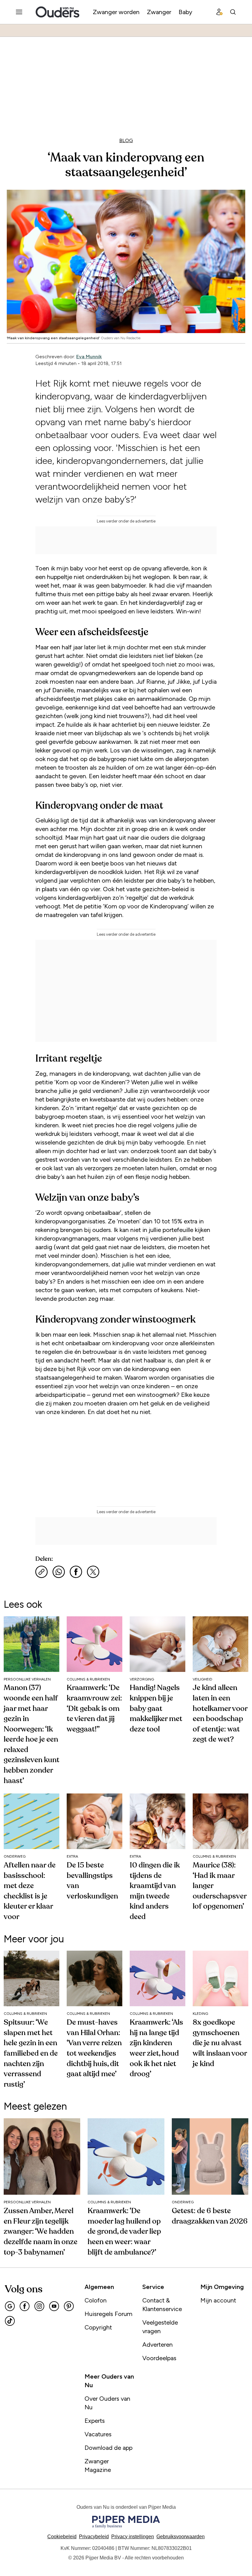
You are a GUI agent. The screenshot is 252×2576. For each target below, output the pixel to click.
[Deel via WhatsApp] (59, 1572)
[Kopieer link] (41, 1572)
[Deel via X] (93, 1572)
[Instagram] (39, 2306)
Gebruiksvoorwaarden (181, 2537)
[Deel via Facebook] (76, 1572)
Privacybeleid (94, 2537)
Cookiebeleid (62, 2537)
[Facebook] (25, 2306)
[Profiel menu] (219, 12)
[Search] (233, 12)
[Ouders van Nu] (57, 12)
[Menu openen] (19, 12)
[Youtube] (54, 2306)
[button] (133, 2537)
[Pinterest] (69, 2306)
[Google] (10, 2306)
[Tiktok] (10, 2321)
